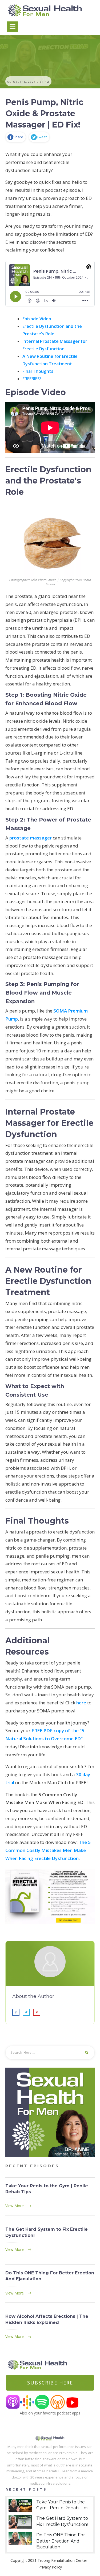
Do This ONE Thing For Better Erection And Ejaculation (50, 2284)
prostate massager (31, 838)
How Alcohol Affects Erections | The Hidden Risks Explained (50, 2327)
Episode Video (37, 319)
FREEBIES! (32, 379)
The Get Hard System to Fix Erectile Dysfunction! (50, 2240)
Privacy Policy (50, 2567)
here (81, 1703)
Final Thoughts (38, 371)
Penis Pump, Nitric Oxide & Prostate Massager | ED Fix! (45, 113)
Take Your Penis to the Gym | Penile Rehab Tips (50, 2197)
